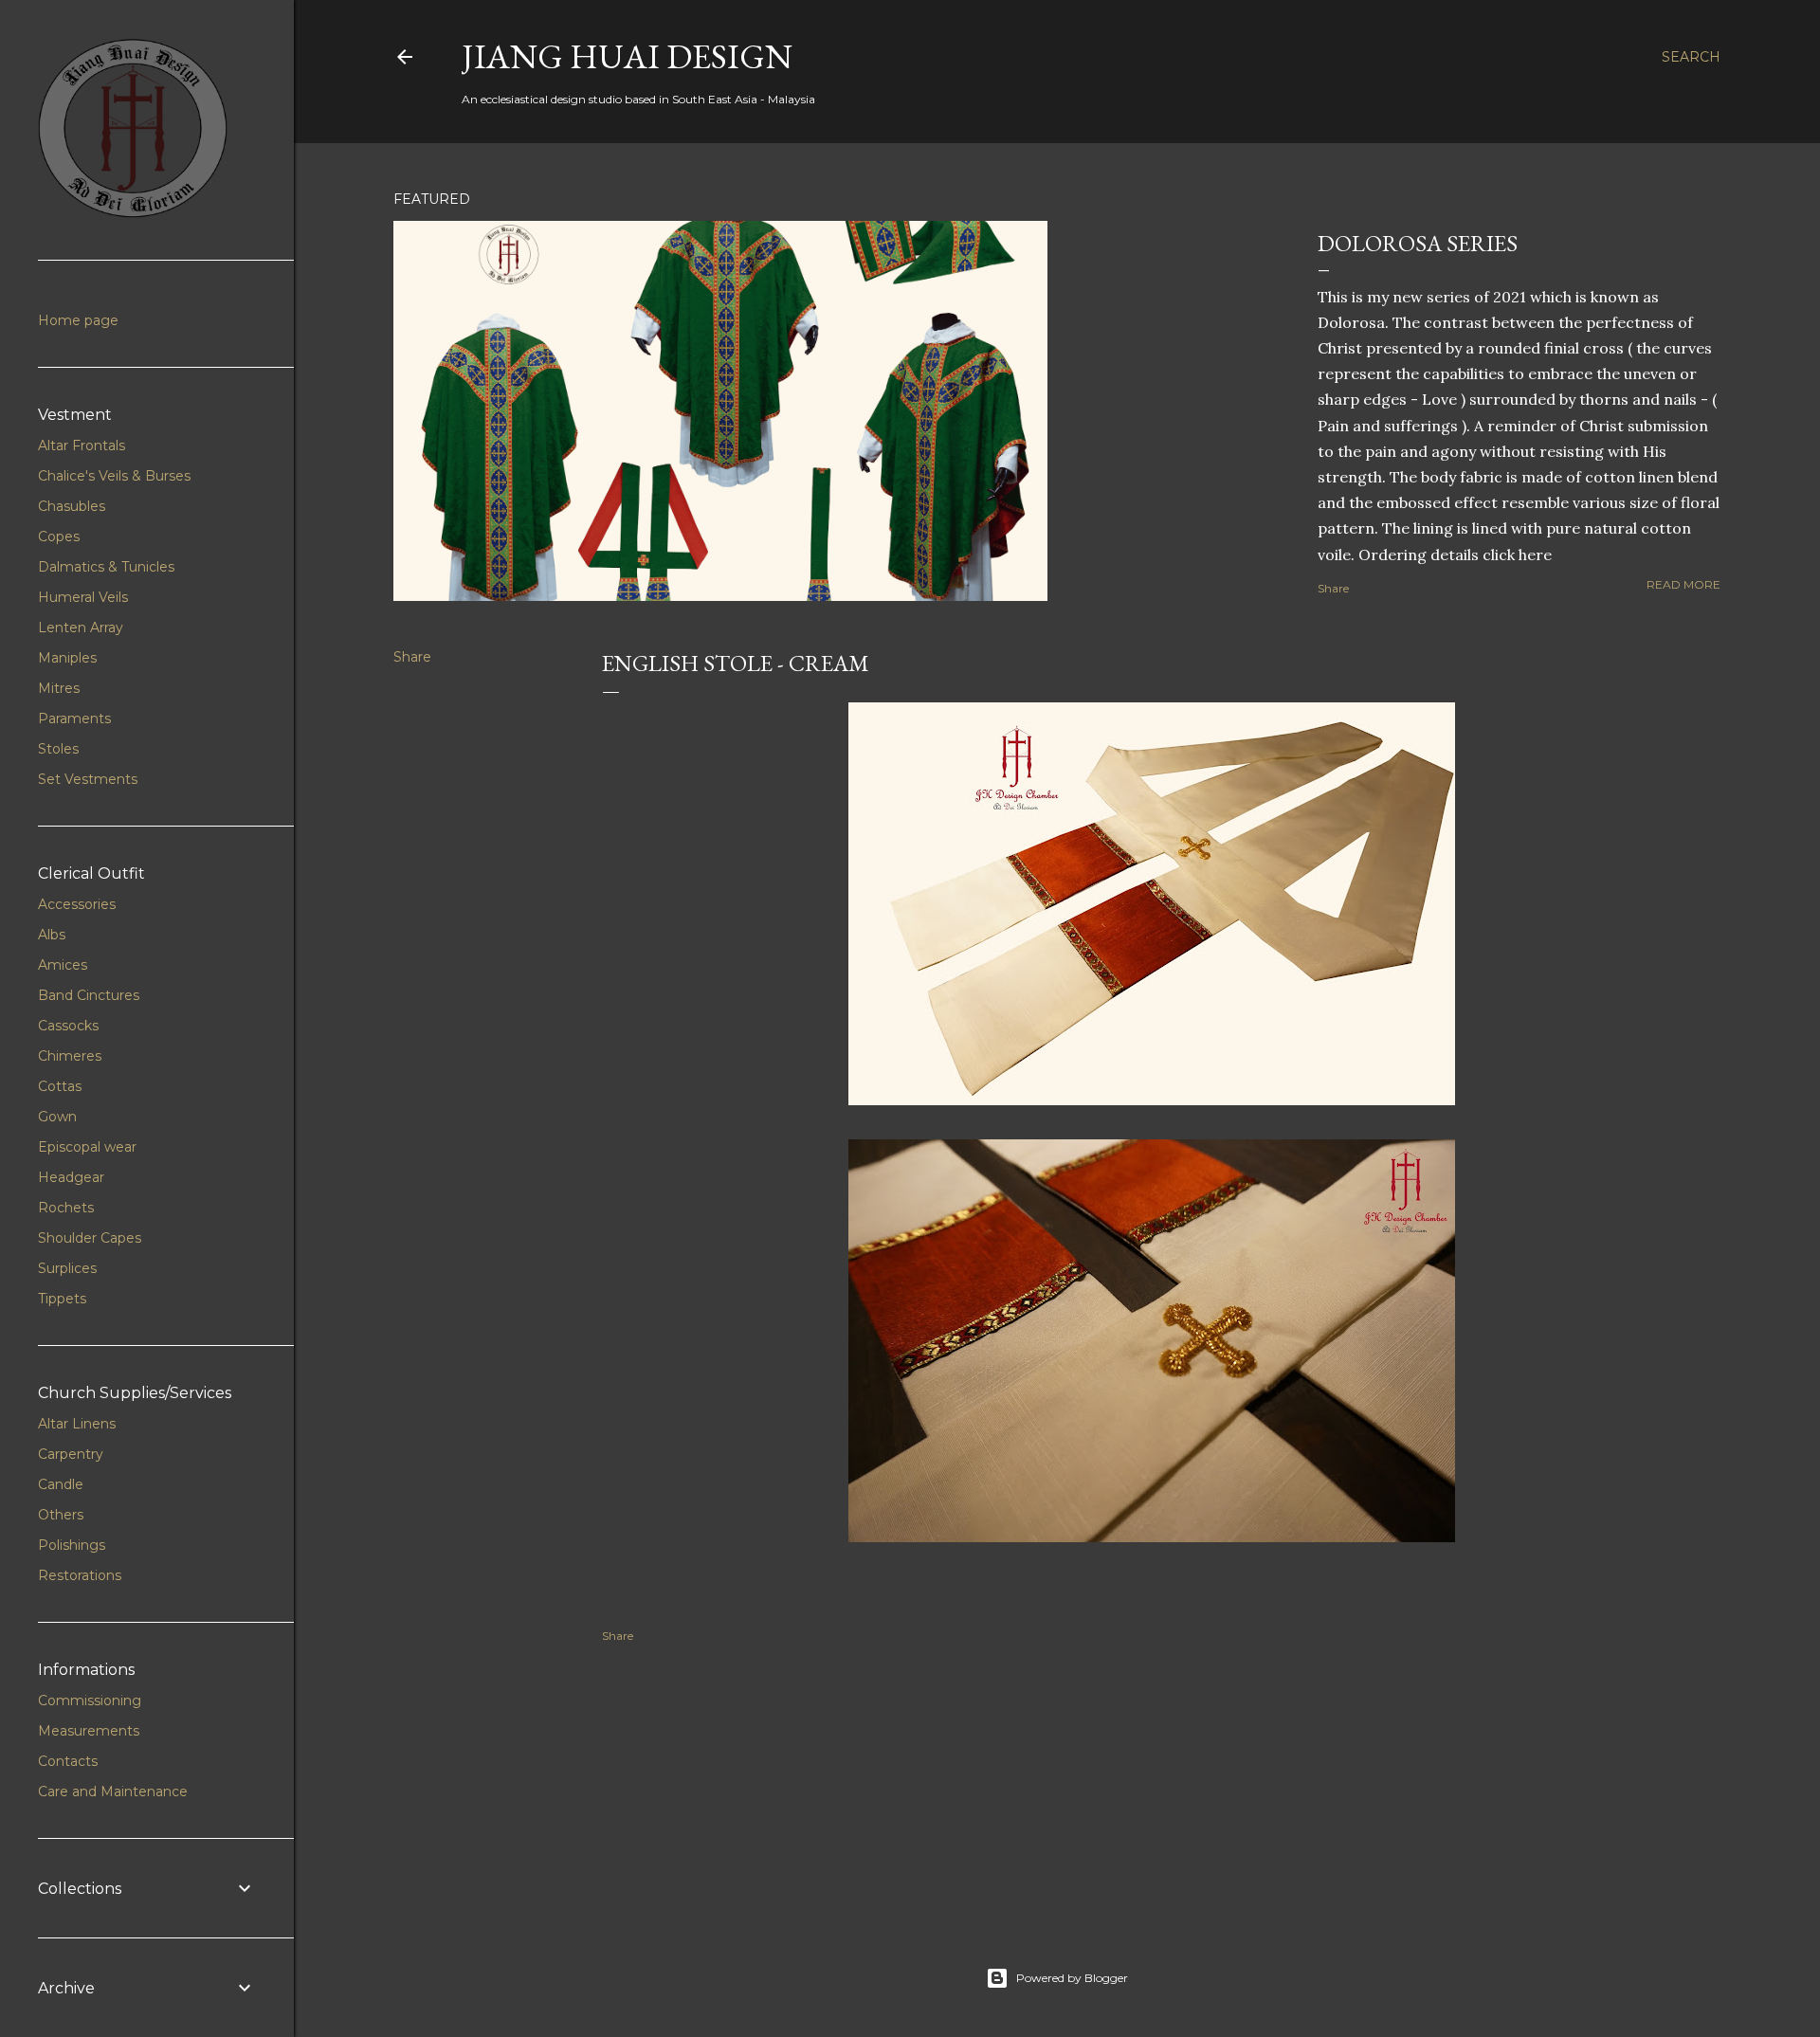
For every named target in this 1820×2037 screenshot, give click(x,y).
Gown (57, 1117)
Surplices (67, 1268)
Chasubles (72, 506)
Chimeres (70, 1056)
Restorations (80, 1575)
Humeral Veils (83, 597)
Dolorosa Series (1418, 243)
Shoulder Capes (90, 1238)
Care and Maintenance (113, 1791)
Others (61, 1515)
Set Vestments (88, 779)
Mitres (59, 688)
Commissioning (90, 1701)
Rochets (66, 1208)
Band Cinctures (89, 995)
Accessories (77, 904)
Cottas (60, 1086)
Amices (63, 965)
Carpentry (71, 1454)
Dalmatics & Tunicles (106, 567)
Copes (59, 537)
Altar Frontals (82, 446)
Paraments (74, 718)
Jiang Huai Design (627, 56)
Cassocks (68, 1026)
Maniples (67, 658)
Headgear (71, 1177)
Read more (1683, 584)
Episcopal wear (87, 1147)
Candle (61, 1484)
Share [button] (1333, 588)
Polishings (72, 1545)
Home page (78, 320)
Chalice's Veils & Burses (114, 476)
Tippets (62, 1299)
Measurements (89, 1731)
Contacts (68, 1761)
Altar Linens (77, 1424)
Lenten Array (81, 627)
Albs (52, 935)
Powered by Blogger (1072, 1978)
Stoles (58, 749)
